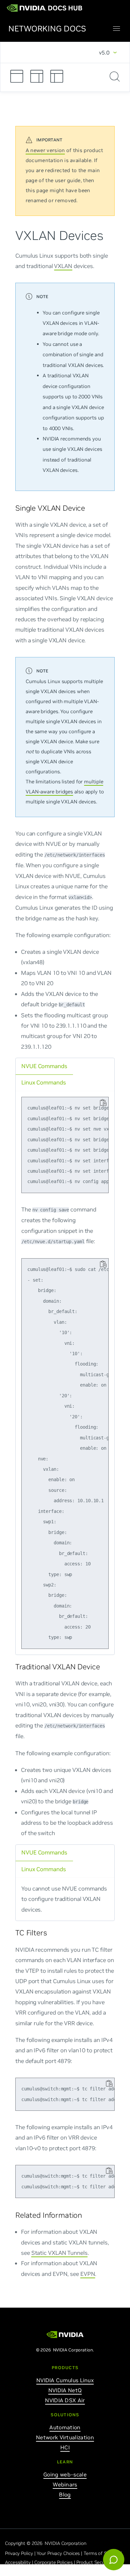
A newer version (45, 150)
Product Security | (96, 2562)
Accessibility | (20, 2562)
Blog (65, 2494)
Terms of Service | (103, 2553)
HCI (65, 2447)
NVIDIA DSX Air (65, 2400)
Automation (65, 2427)
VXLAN (63, 266)
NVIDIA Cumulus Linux (65, 2380)
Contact (13, 2571)
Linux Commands (44, 1082)
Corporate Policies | (55, 2562)
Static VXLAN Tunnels (59, 2252)
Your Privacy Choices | (60, 2553)
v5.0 (104, 52)
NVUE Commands (44, 1066)
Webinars (65, 2484)
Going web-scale (65, 2474)
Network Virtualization (65, 2437)
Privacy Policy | (21, 2553)
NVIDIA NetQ (65, 2390)
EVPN (88, 2274)
